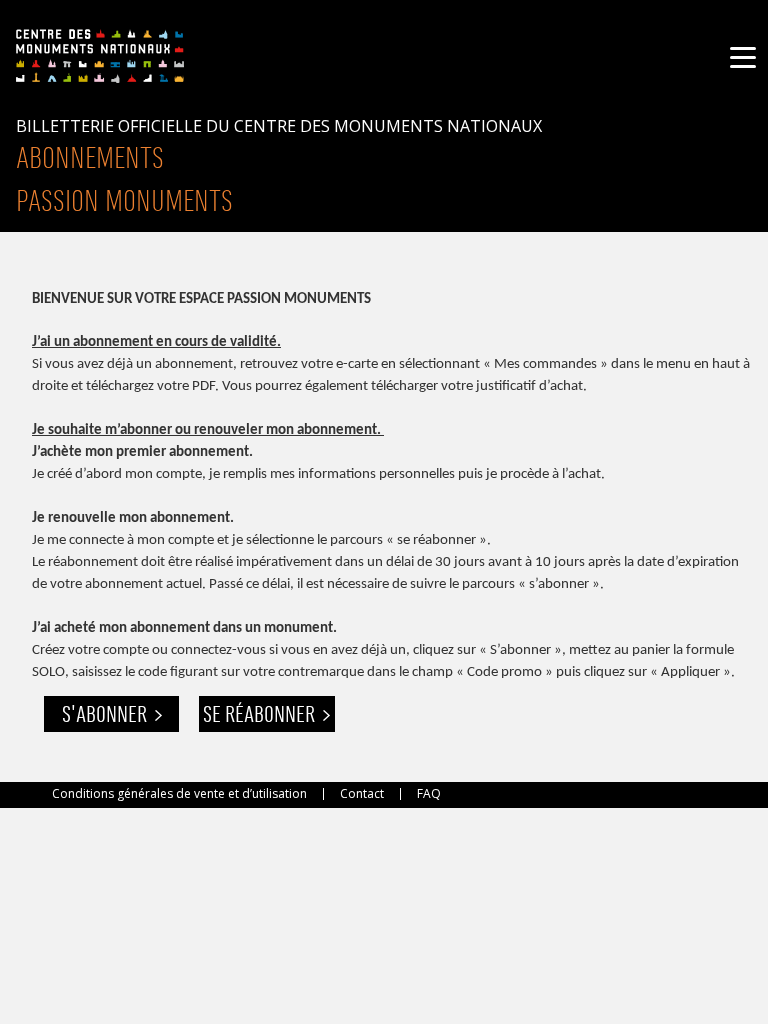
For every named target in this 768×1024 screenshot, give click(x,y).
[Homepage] (100, 54)
